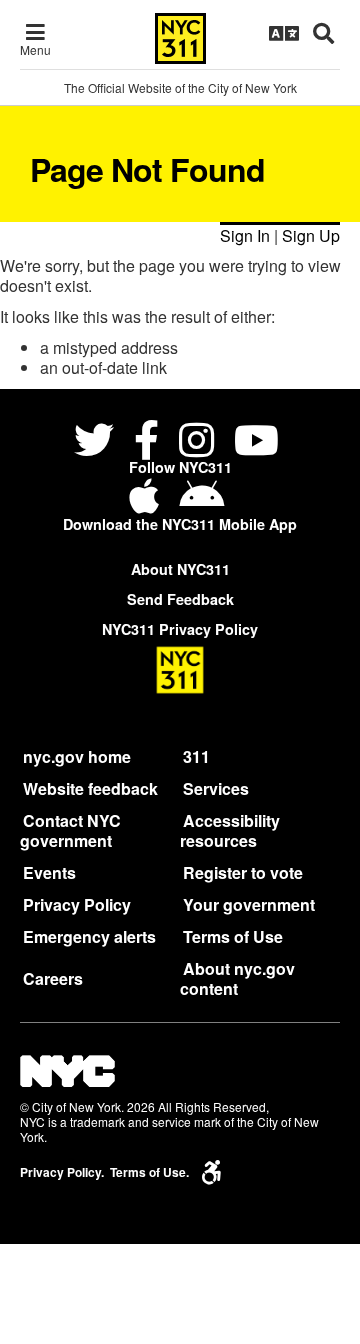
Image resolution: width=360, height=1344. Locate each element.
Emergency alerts (89, 936)
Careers (53, 978)
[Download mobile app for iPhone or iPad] (148, 503)
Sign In (245, 235)
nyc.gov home (77, 756)
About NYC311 (180, 569)
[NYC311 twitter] (98, 442)
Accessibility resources (230, 830)
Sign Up (311, 235)
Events (49, 872)
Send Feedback (180, 599)
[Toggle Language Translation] (284, 33)
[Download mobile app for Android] (201, 503)
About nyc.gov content (237, 978)
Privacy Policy (77, 904)
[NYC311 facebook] (146, 442)
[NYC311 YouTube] (256, 442)
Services (216, 788)
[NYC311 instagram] (196, 442)
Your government (249, 904)
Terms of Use (233, 936)
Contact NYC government (70, 830)
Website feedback (90, 788)
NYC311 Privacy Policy (180, 629)
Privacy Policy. (62, 1172)
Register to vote (243, 872)
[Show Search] (323, 33)
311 (196, 756)
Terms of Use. (149, 1172)
